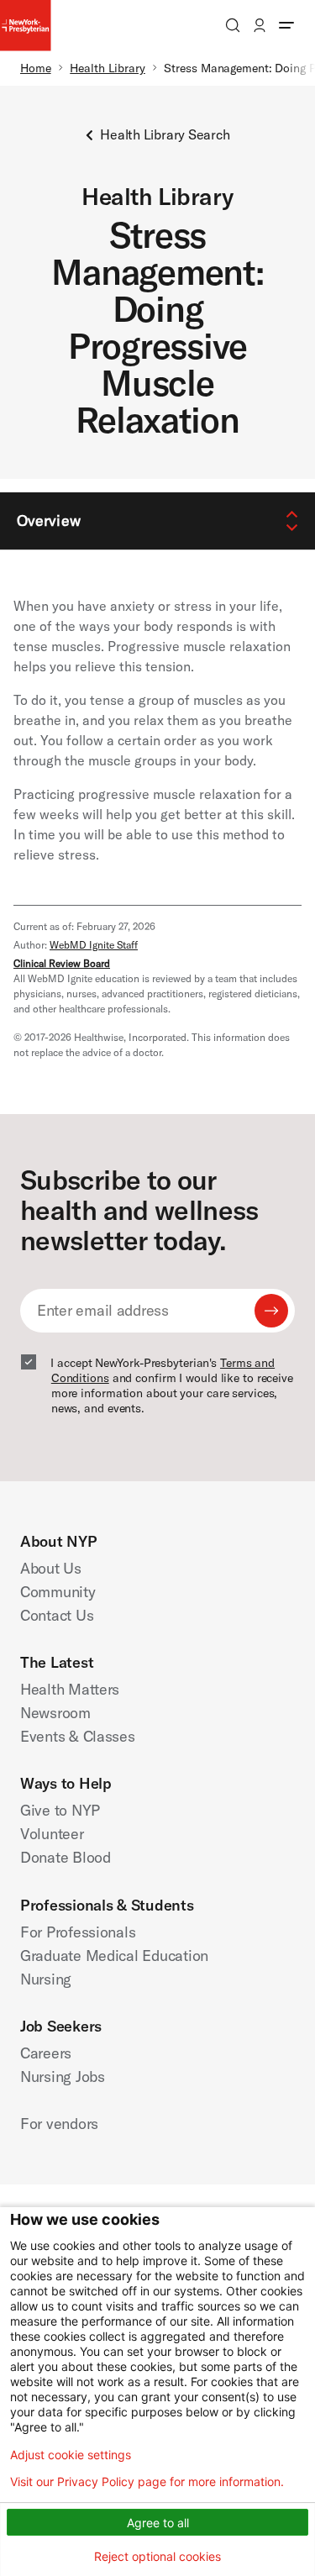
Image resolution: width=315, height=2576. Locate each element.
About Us (51, 1568)
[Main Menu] (286, 25)
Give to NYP (60, 1810)
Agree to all (158, 2523)
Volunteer (52, 1834)
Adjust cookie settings (71, 2455)
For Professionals (78, 1932)
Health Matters (70, 1689)
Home (36, 68)
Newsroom (55, 1713)
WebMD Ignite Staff (94, 945)
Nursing (46, 1979)
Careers (46, 2053)
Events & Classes (78, 1736)
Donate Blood (66, 1857)
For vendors (59, 2124)
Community (58, 1592)
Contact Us (57, 1615)
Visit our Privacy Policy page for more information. (147, 2482)
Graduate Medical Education (114, 1956)
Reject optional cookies (157, 2556)
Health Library (108, 68)
